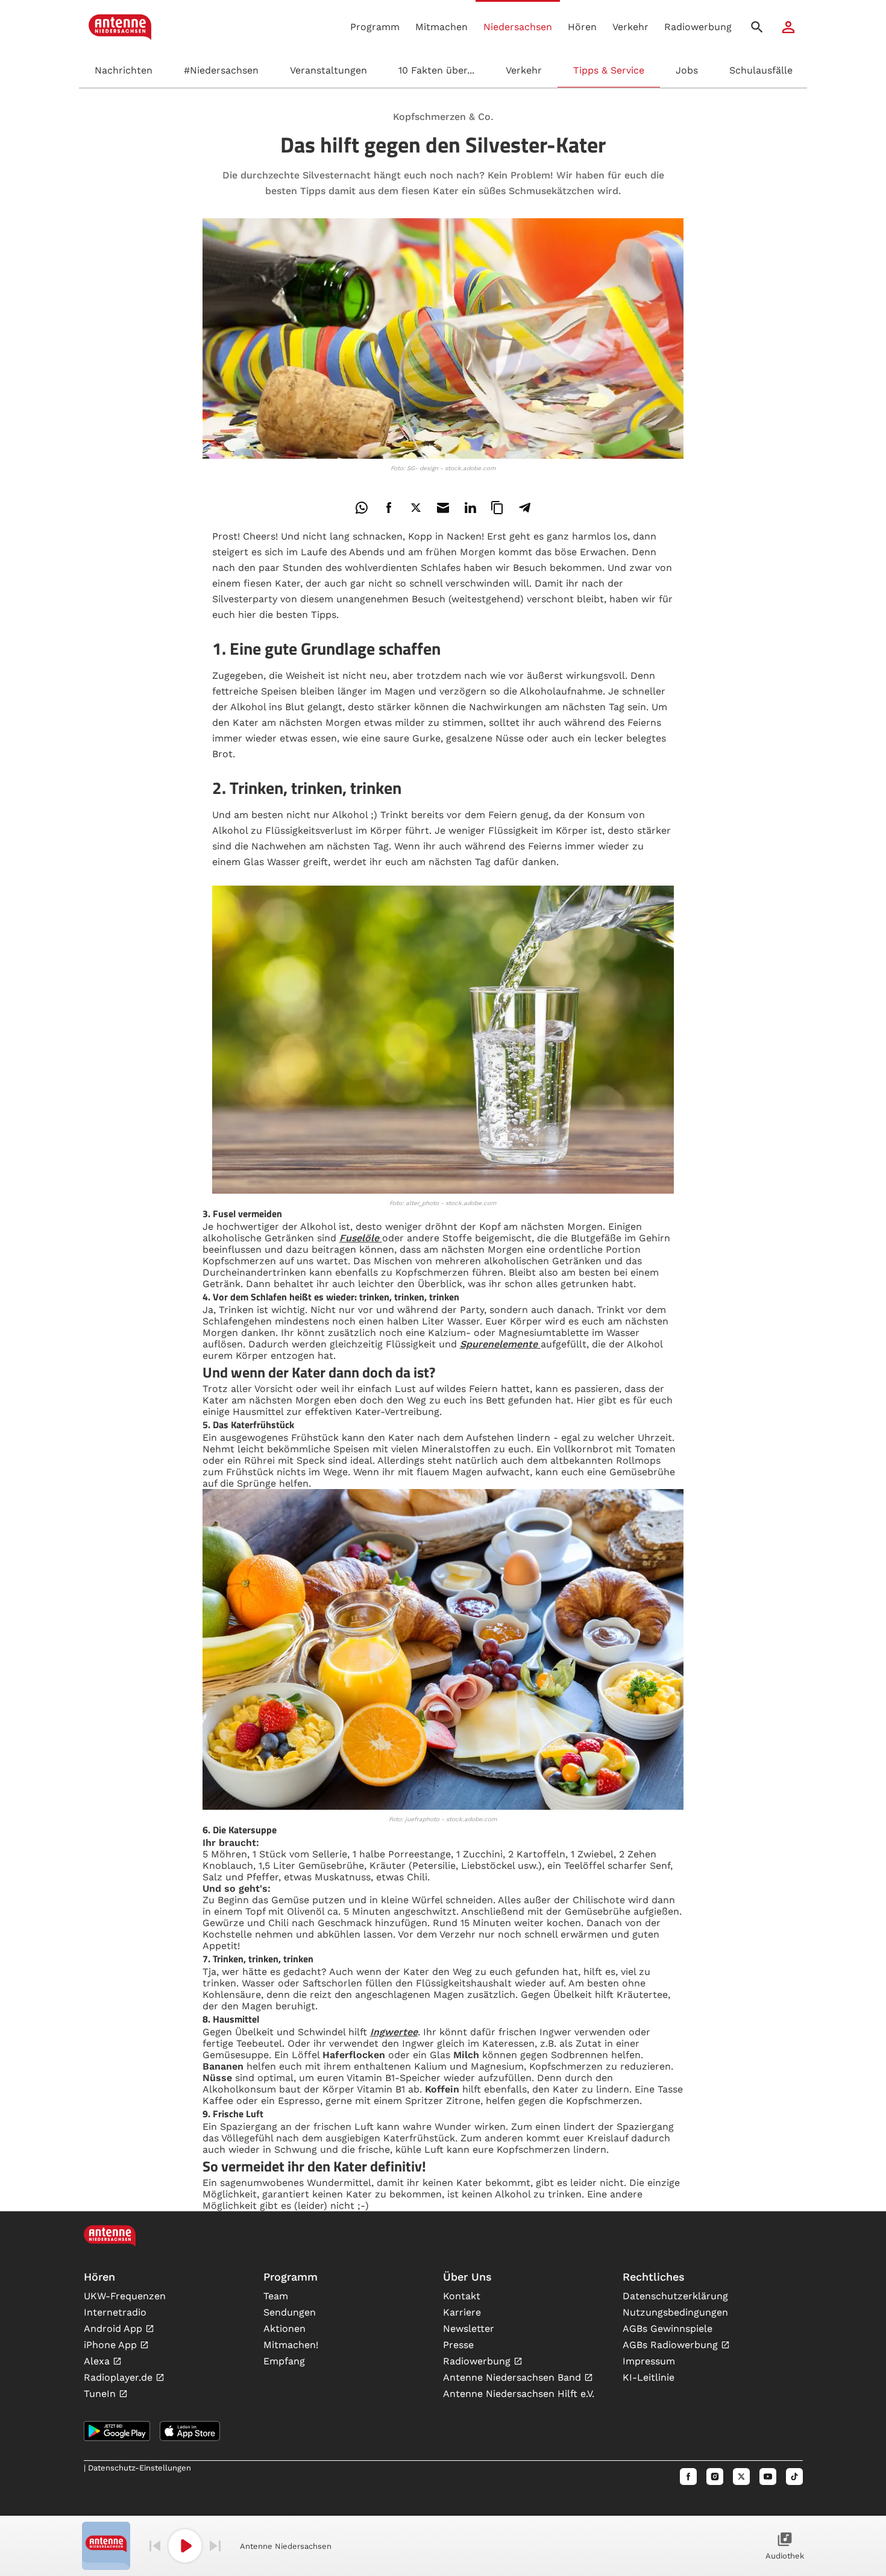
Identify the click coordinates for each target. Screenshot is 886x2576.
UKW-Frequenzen (125, 2296)
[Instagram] (715, 2477)
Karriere (462, 2312)
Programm (375, 27)
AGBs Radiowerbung (672, 2345)
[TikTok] (794, 2477)
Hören (582, 27)
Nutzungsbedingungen (675, 2312)
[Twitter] (741, 2477)
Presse (458, 2345)
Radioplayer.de (120, 2377)
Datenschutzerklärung (675, 2296)
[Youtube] (768, 2477)
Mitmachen (441, 27)
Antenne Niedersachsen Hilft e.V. (519, 2394)
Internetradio (115, 2312)
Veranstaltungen (328, 70)
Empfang (284, 2361)
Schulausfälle (761, 70)
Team (276, 2296)
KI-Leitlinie (649, 2377)
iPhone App (112, 2345)
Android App (115, 2329)
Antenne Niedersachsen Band (514, 2377)
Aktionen (284, 2329)
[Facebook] (688, 2477)
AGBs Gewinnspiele (668, 2329)
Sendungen (290, 2312)
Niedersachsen (518, 27)
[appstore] (190, 2431)
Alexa (98, 2361)
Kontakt (462, 2296)
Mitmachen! (291, 2345)
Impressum (649, 2361)
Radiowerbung (698, 27)
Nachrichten (124, 70)
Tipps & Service (609, 70)
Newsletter (469, 2329)
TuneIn (101, 2394)
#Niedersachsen (221, 70)
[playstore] (117, 2431)
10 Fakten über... (436, 70)
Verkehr (524, 70)
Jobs (687, 70)
